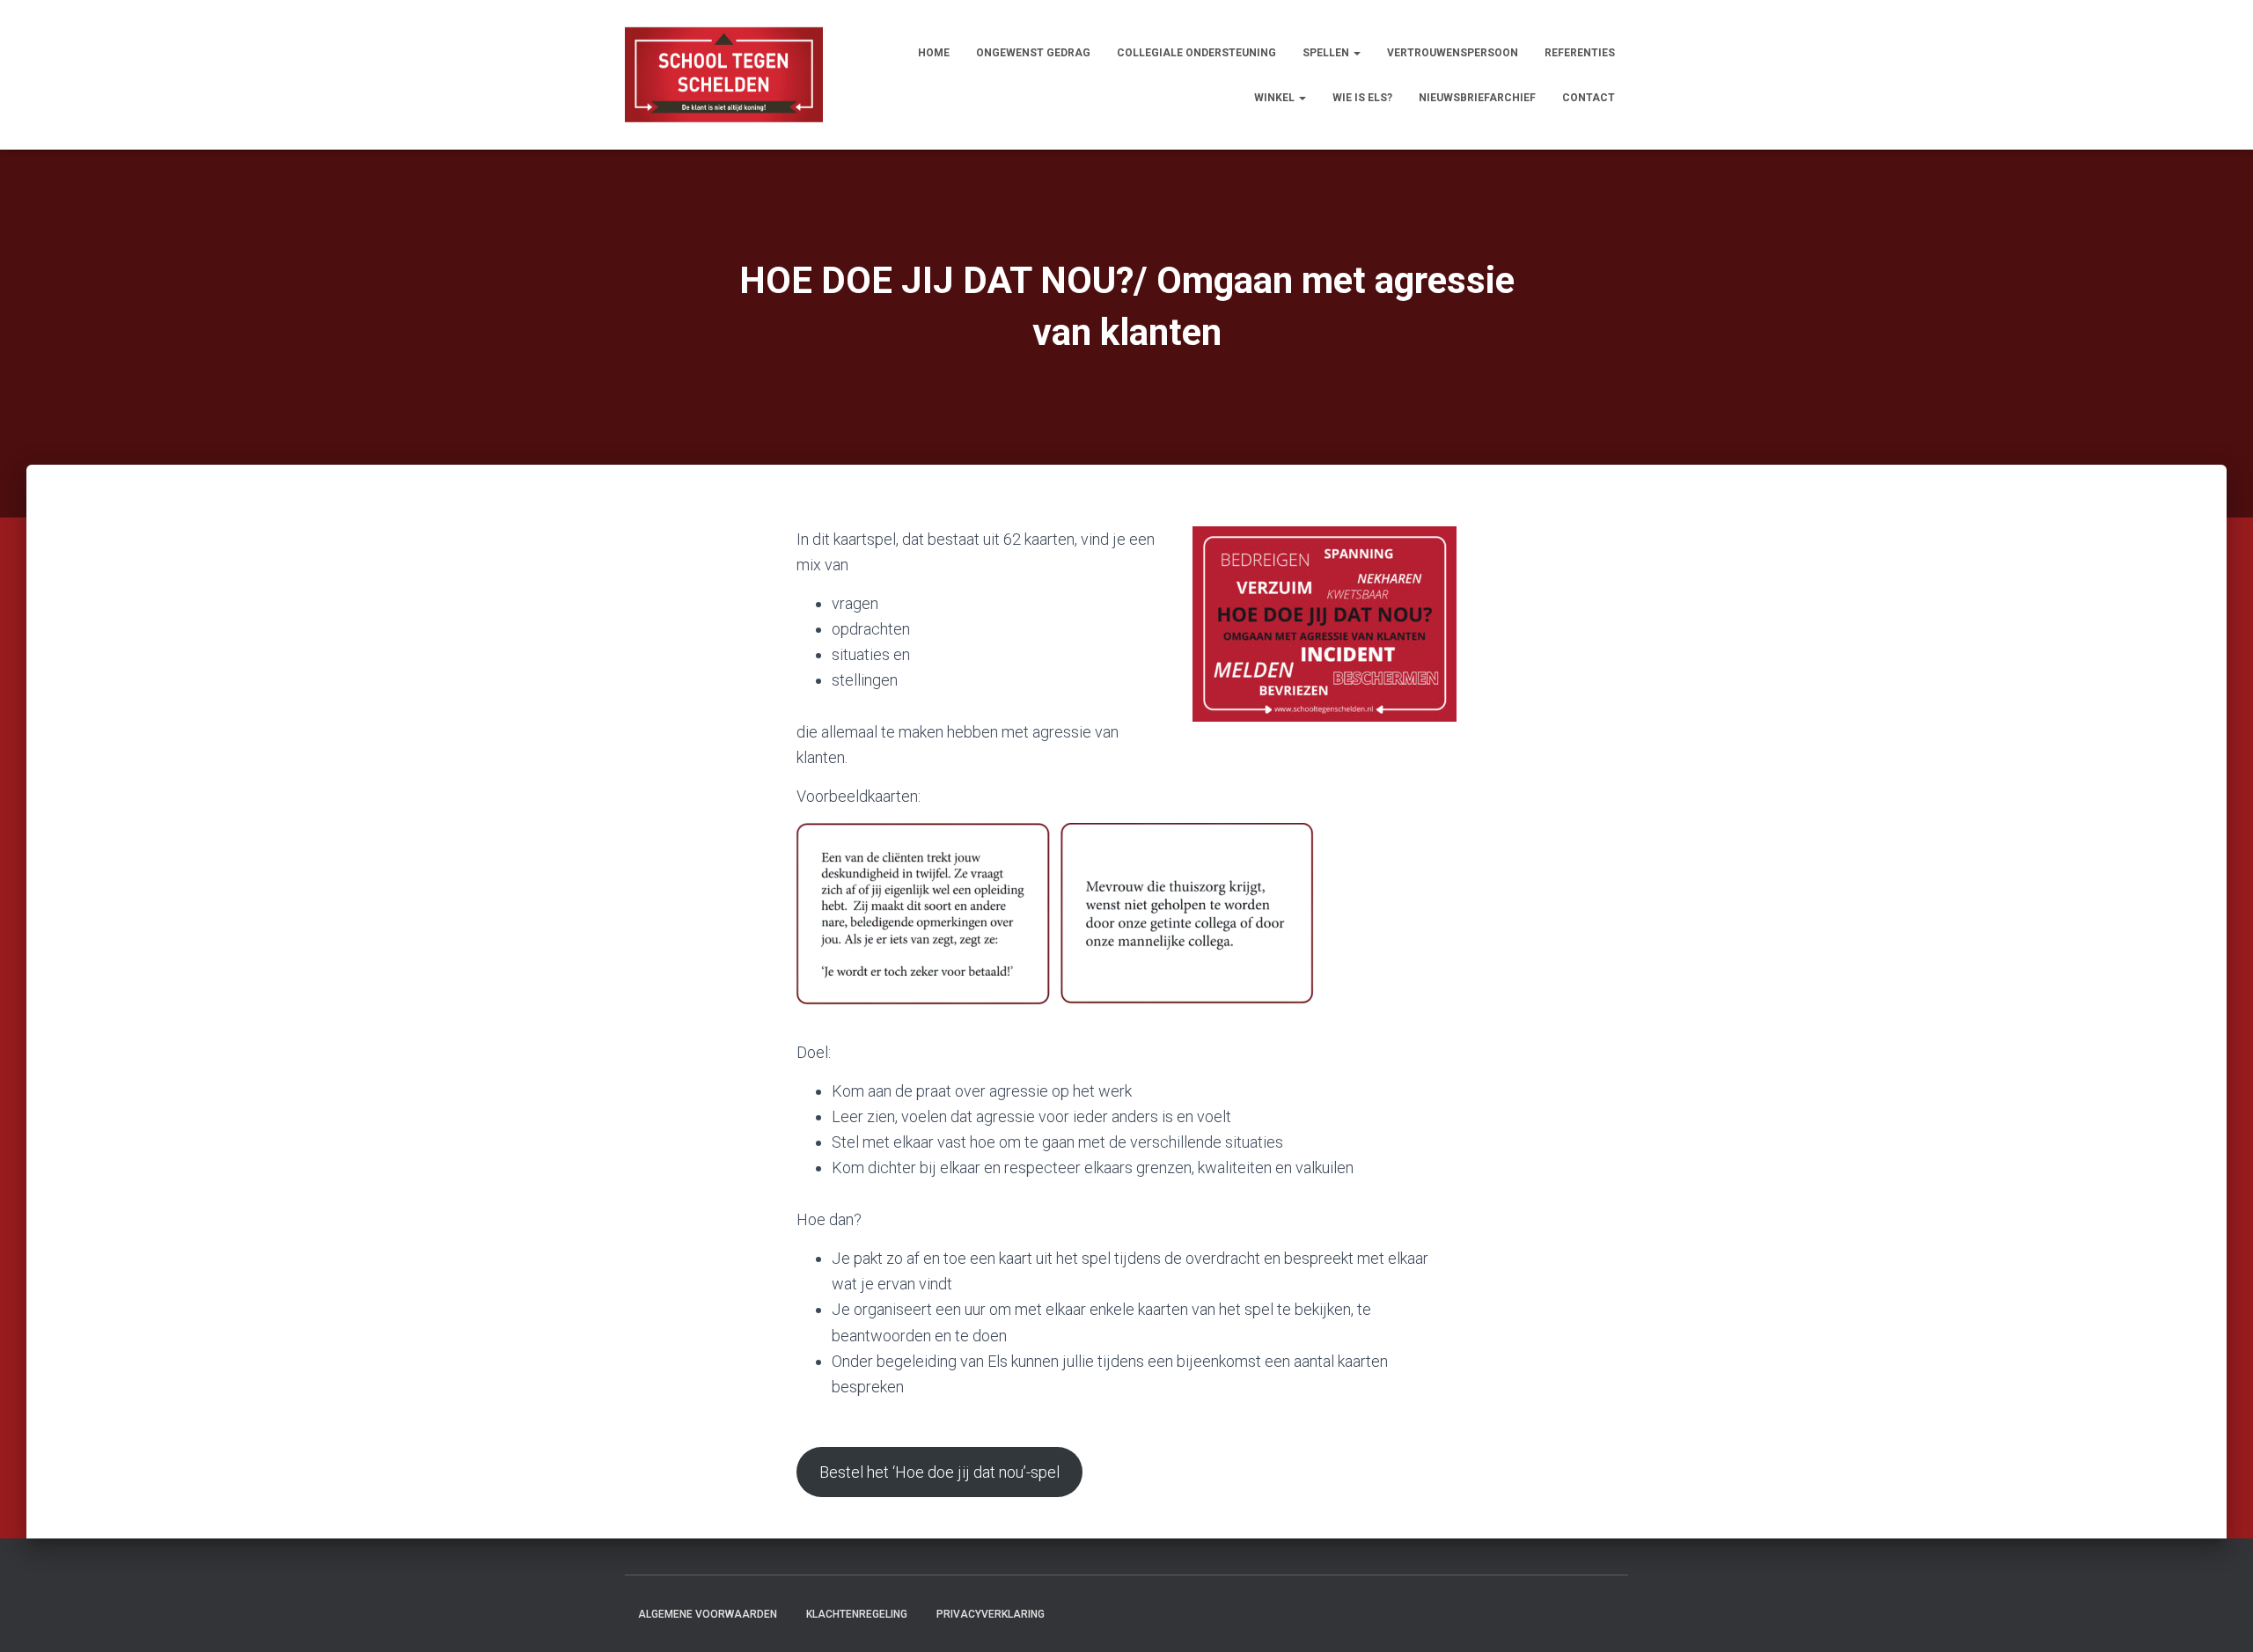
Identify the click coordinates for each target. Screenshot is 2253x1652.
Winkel (1276, 98)
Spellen (1327, 53)
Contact (1589, 98)
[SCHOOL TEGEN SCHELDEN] (724, 75)
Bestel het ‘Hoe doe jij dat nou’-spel (939, 1472)
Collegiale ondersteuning (1196, 53)
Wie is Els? (1362, 98)
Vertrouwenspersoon (1453, 53)
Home (934, 53)
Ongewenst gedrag (1033, 53)
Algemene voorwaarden (708, 1614)
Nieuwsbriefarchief (1477, 98)
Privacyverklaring (991, 1614)
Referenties (1580, 53)
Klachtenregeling (857, 1614)
